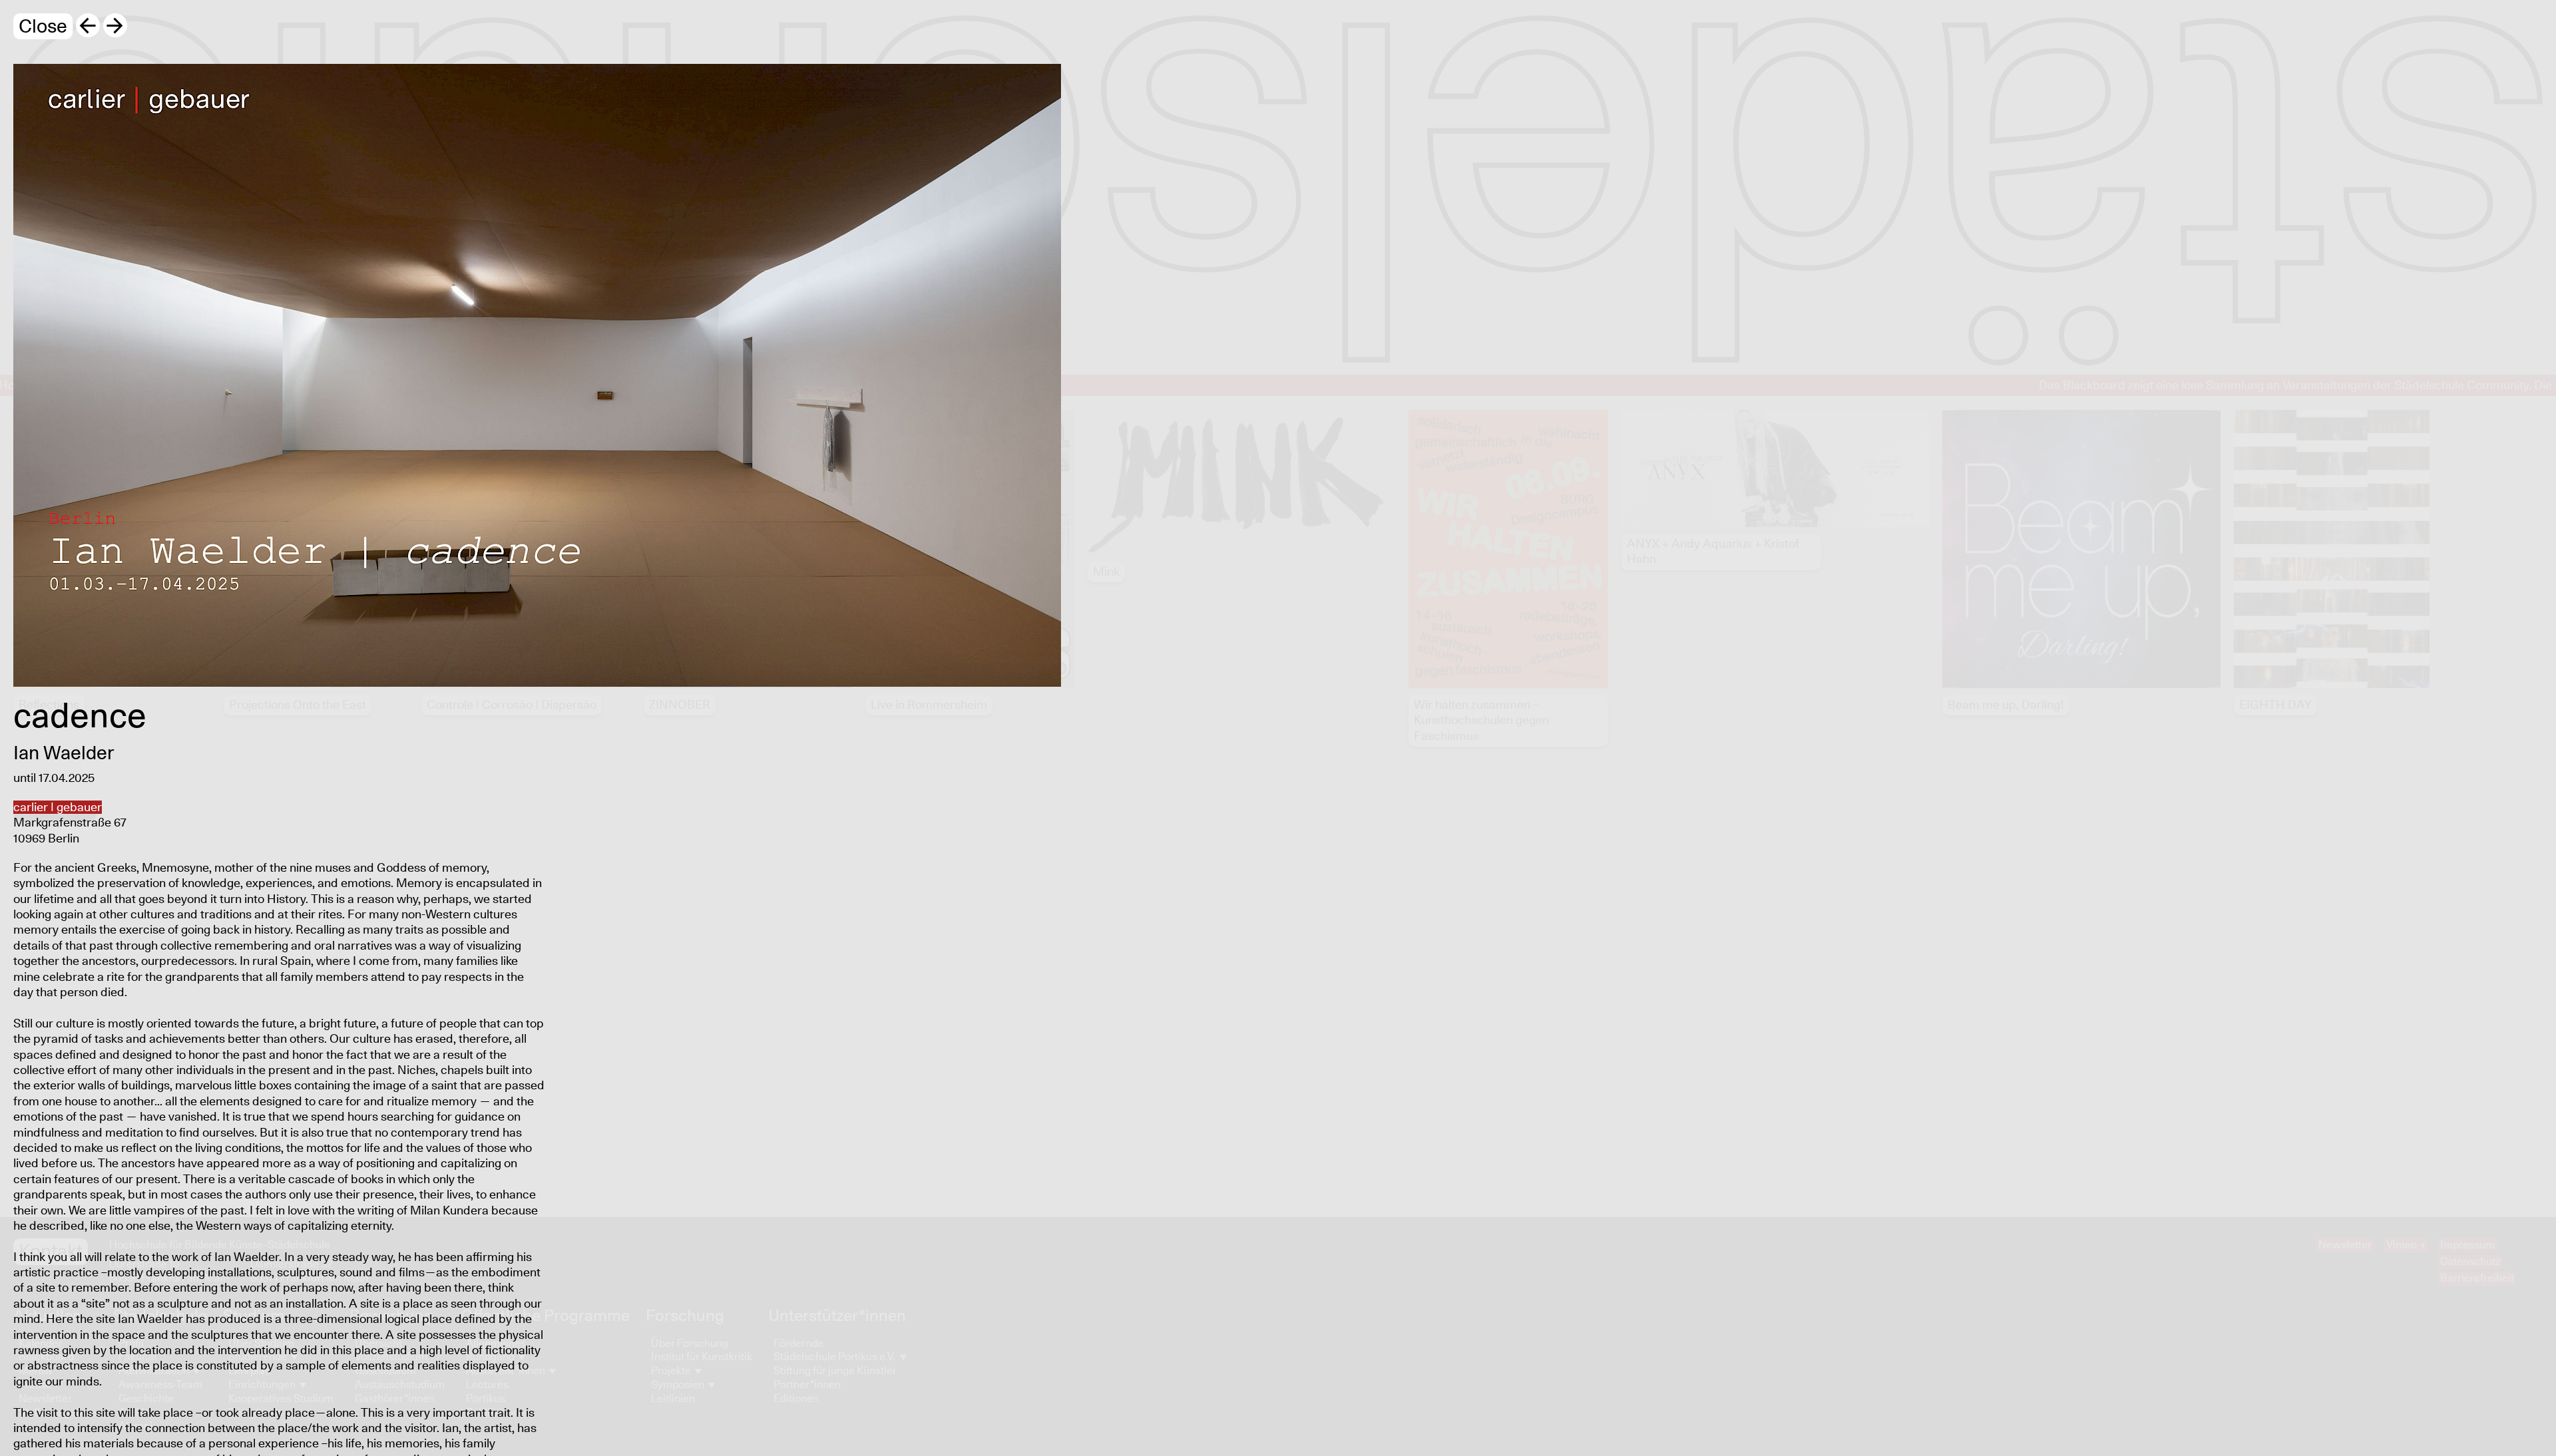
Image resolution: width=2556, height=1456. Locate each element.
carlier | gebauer (58, 808)
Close (43, 27)
